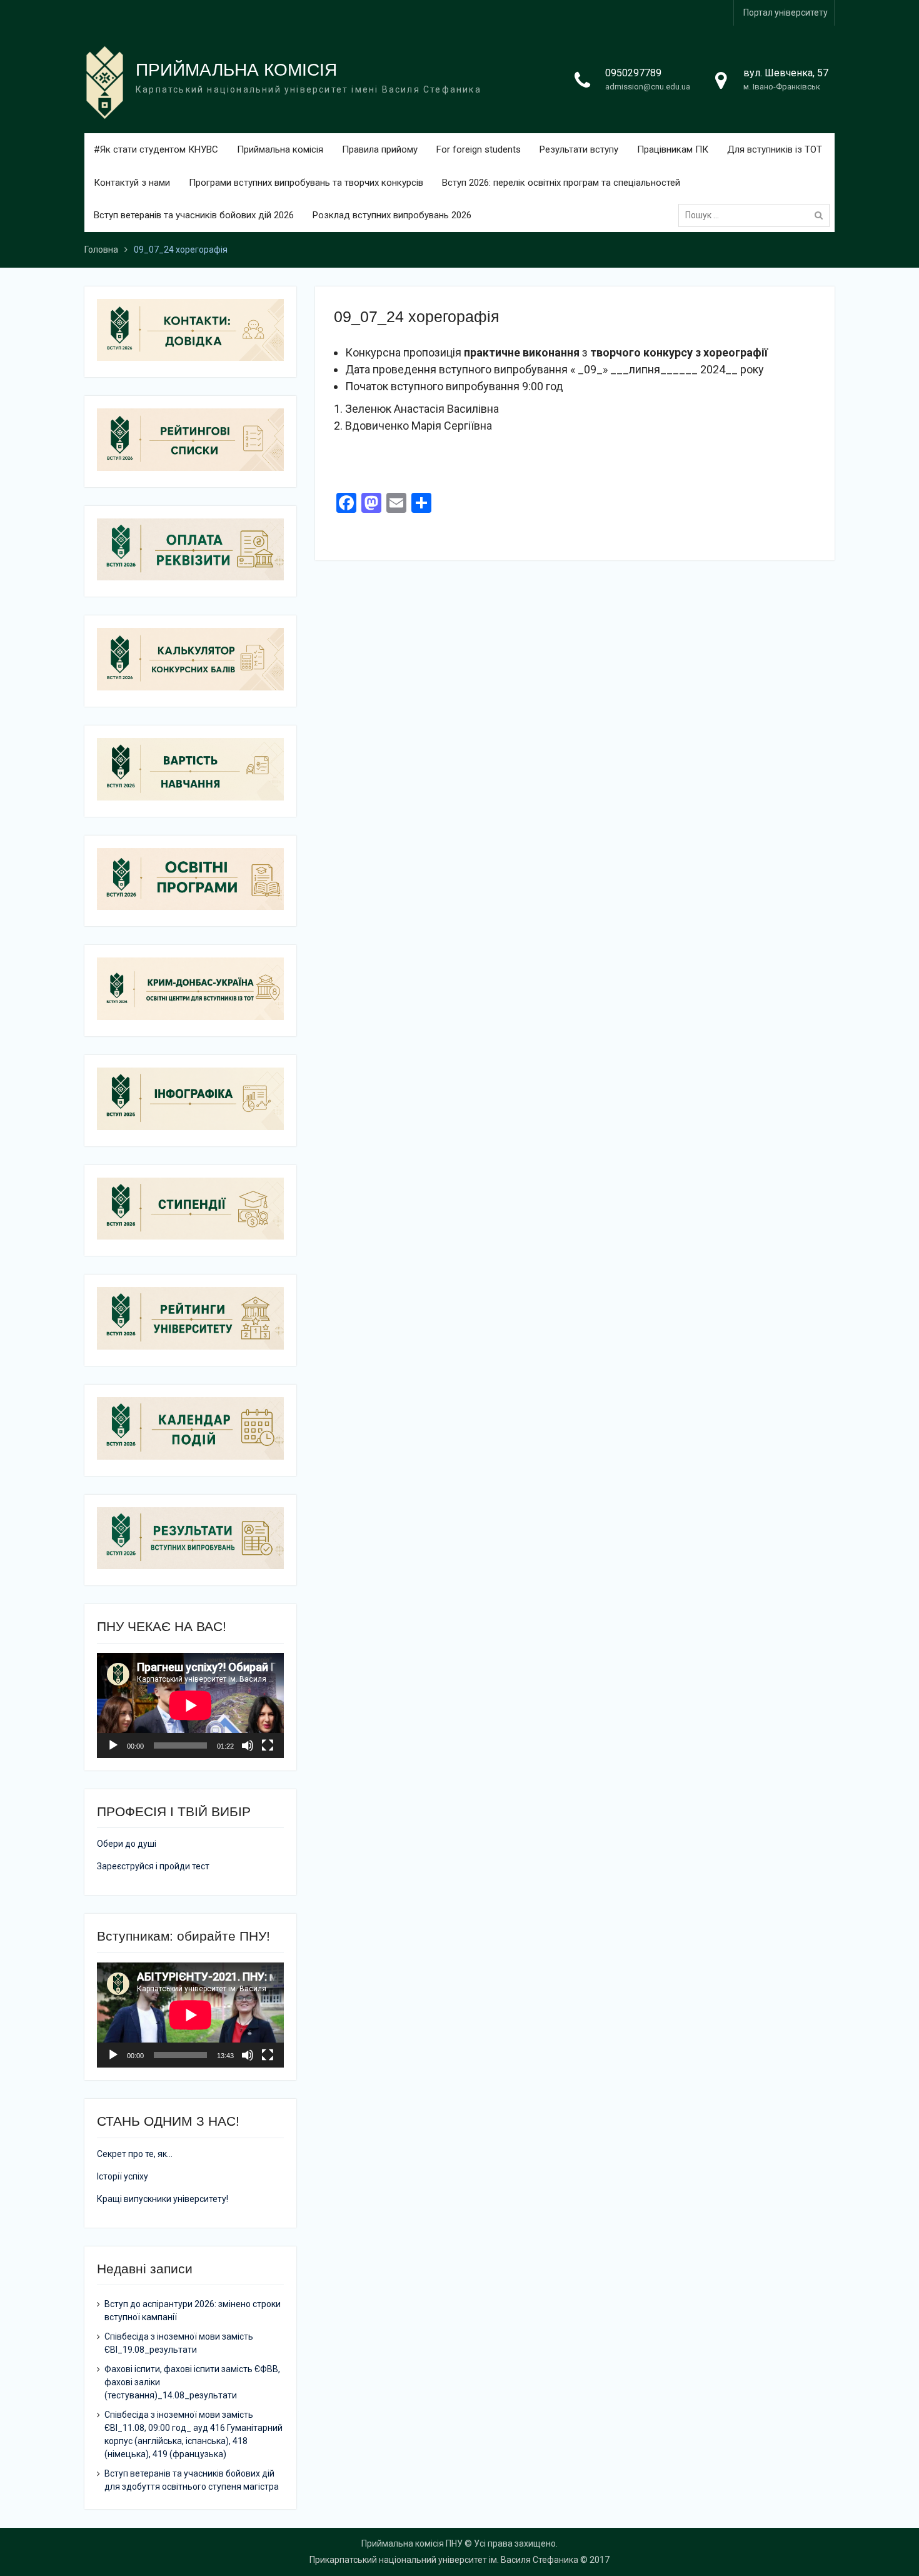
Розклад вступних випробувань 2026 (392, 215)
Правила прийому (380, 149)
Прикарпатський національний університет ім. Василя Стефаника (444, 2560)
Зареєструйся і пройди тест (153, 1866)
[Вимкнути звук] (248, 1745)
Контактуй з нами (132, 183)
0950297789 (633, 73)
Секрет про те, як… (135, 2154)
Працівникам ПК (673, 149)
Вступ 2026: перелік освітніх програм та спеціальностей (561, 183)
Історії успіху (123, 2176)
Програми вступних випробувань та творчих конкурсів (306, 183)
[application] (190, 1705)
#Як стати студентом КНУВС (156, 149)
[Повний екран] (268, 1745)
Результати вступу (579, 149)
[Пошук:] (757, 215)
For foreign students (479, 149)
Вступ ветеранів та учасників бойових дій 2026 (194, 215)
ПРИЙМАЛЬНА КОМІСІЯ (236, 70)
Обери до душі (127, 1844)
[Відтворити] (113, 1745)
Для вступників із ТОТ (775, 149)
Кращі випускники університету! (163, 2199)
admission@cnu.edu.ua (648, 87)
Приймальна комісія (280, 149)
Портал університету (786, 13)
